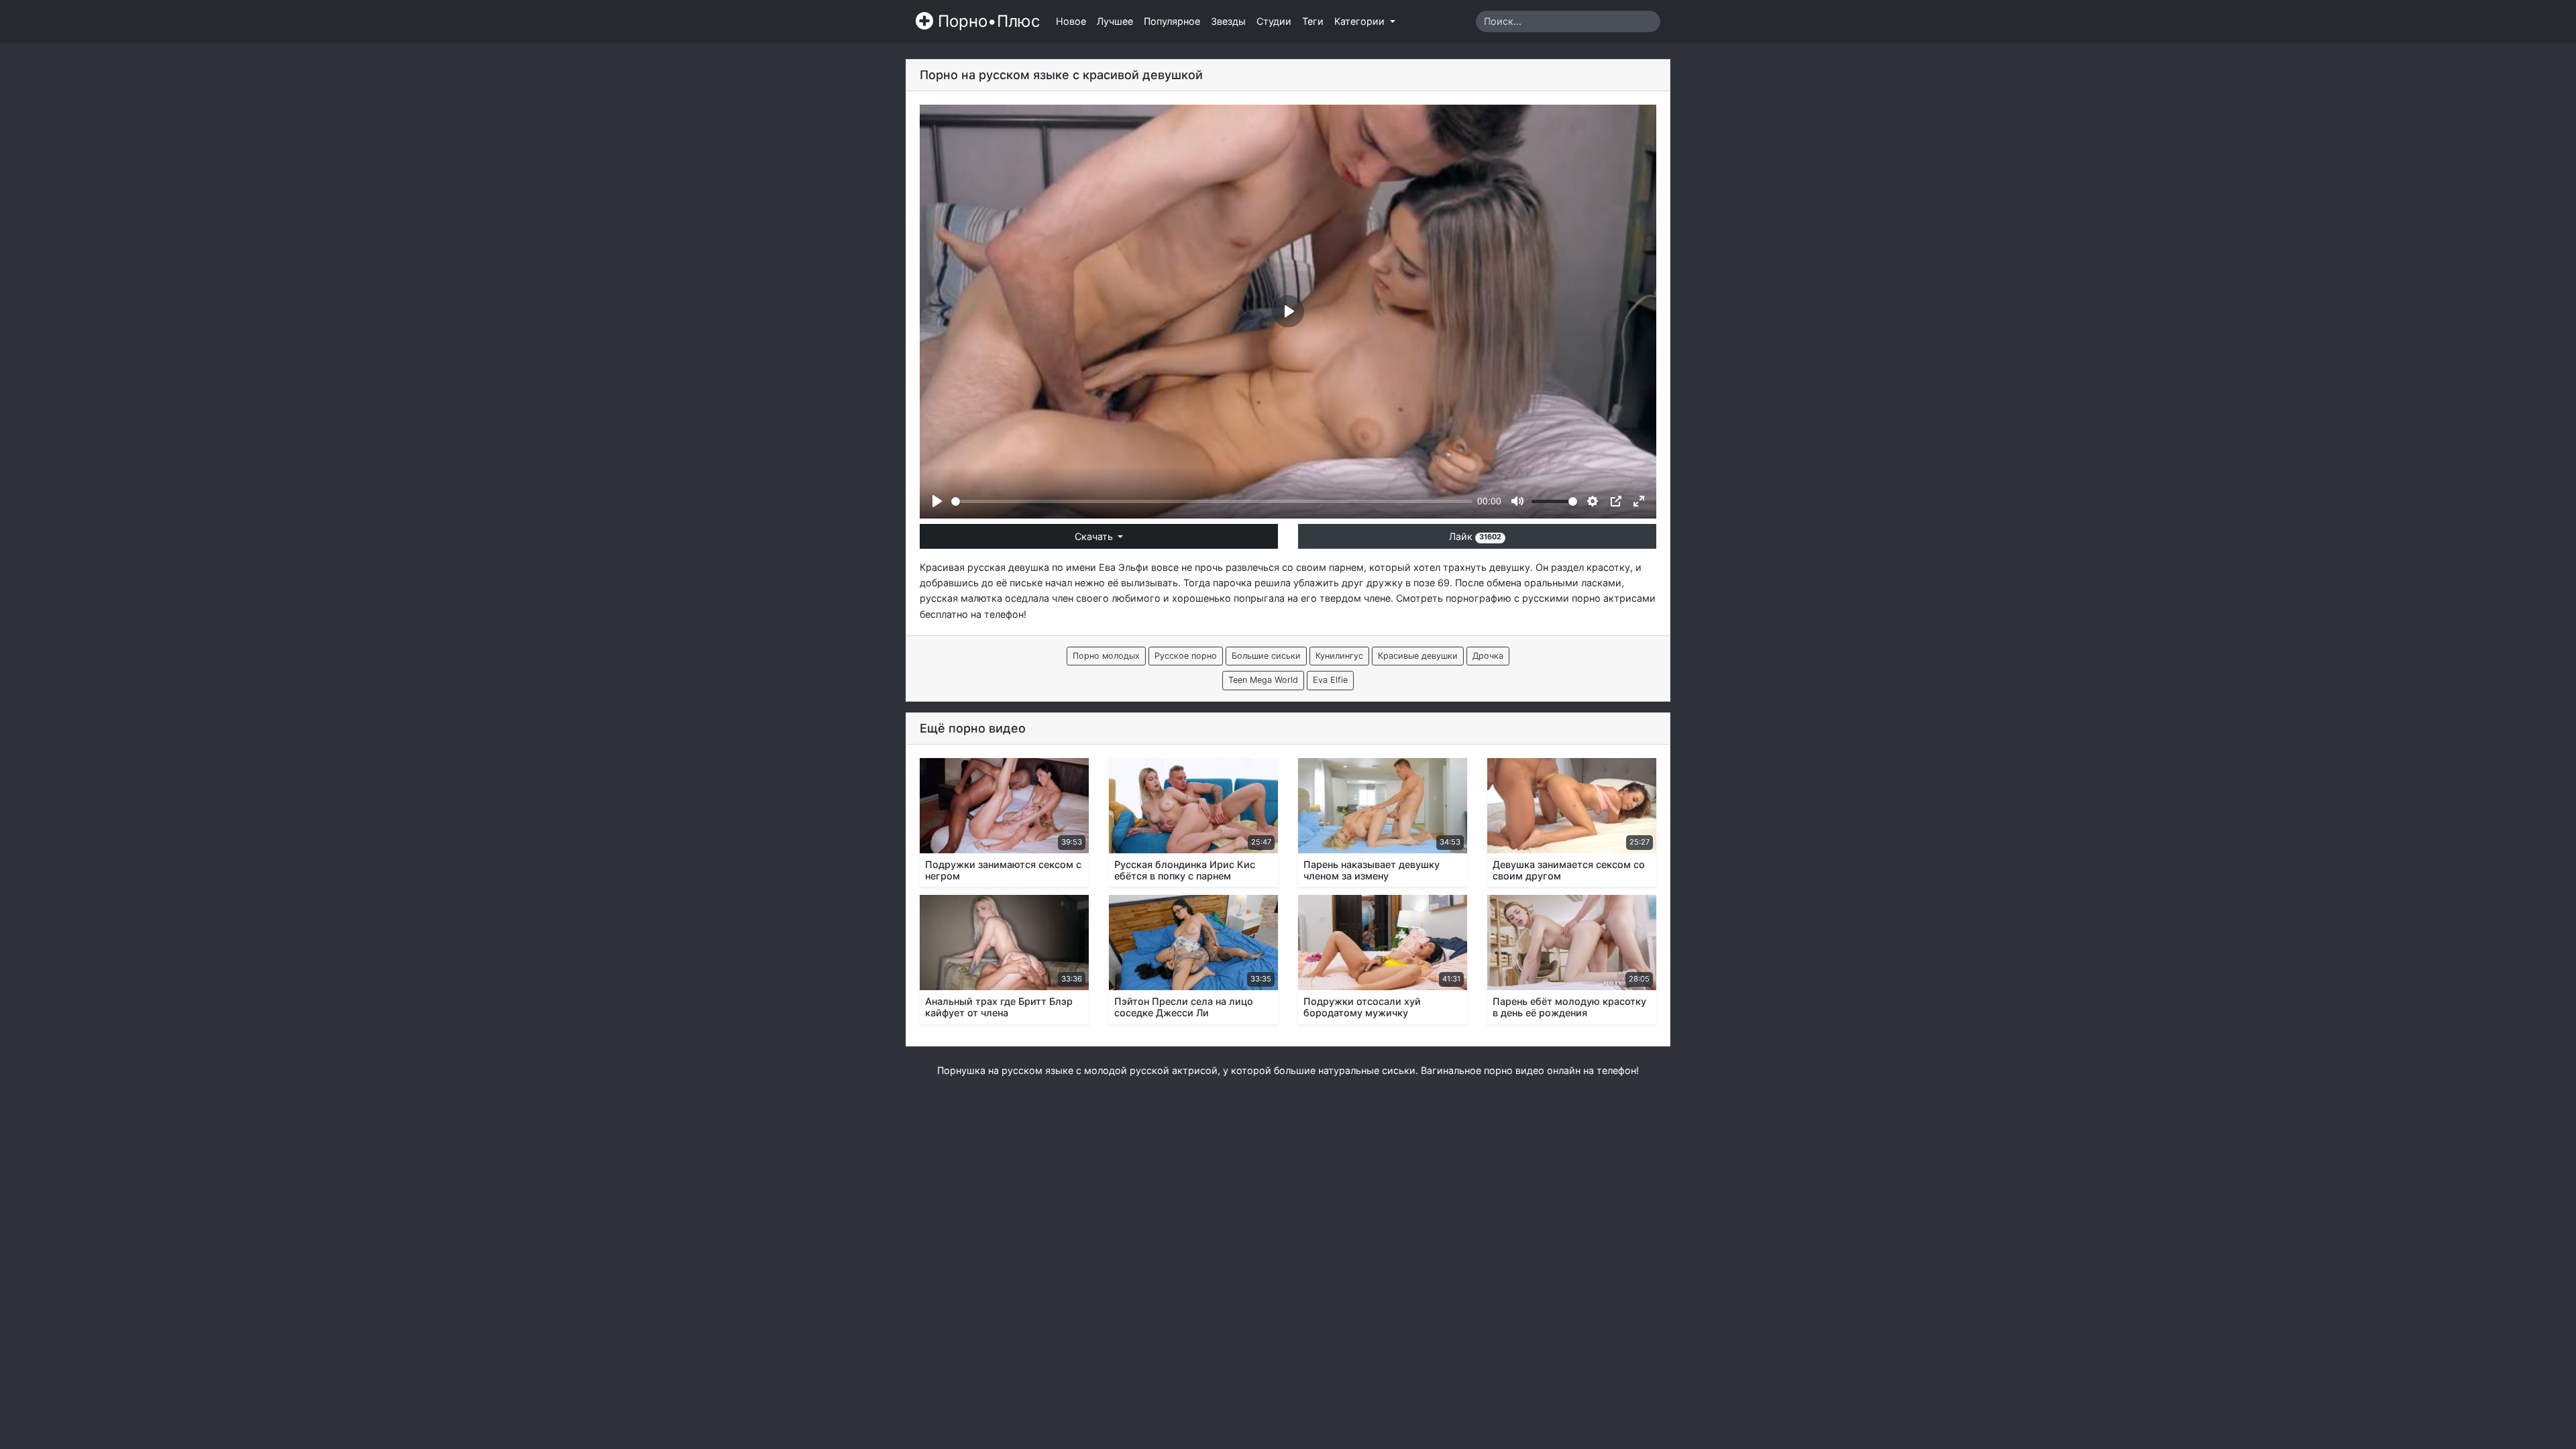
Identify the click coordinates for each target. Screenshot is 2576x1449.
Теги (1313, 21)
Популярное (1172, 21)
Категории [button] (1361, 21)
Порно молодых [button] (1106, 656)
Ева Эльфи (1124, 567)
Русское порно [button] (1186, 656)
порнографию (1479, 598)
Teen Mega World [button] (1263, 680)
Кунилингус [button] (1339, 656)
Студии (1274, 21)
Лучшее (1115, 21)
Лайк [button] (1475, 536)
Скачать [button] (1095, 536)
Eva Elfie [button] (1330, 680)
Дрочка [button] (1488, 656)
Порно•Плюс (986, 21)
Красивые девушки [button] (1418, 656)
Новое (1071, 21)
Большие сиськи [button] (1266, 656)
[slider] (1212, 501)
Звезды (1228, 21)
